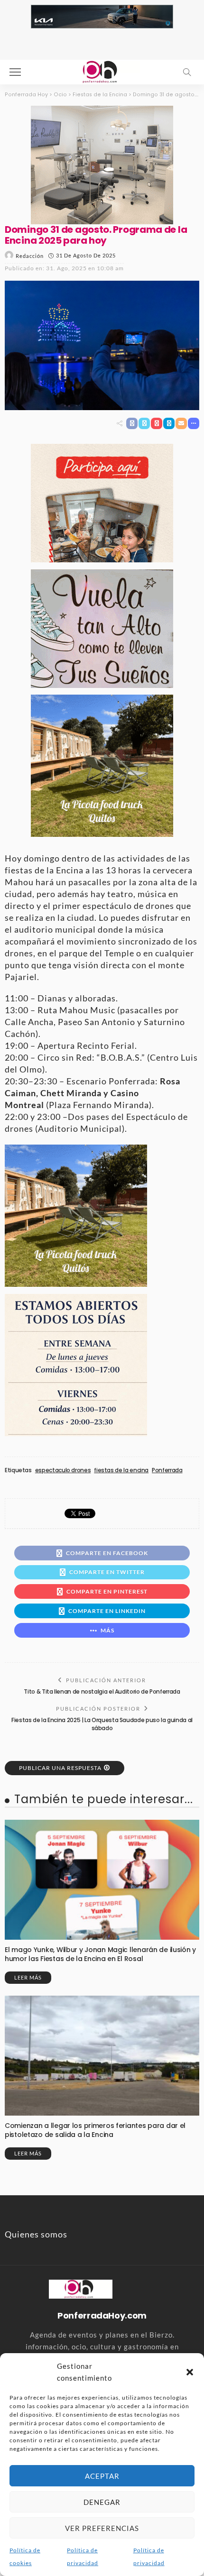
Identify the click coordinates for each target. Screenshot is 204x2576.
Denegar (102, 2502)
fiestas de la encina (121, 1470)
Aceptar (102, 2476)
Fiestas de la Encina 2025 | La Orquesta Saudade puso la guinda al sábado (102, 1724)
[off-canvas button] (15, 72)
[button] (190, 2372)
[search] (187, 72)
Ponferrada (167, 1470)
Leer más (28, 1977)
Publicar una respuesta (60, 1768)
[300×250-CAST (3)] (102, 502)
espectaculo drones (63, 1470)
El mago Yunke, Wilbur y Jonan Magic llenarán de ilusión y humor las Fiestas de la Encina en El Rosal (100, 1954)
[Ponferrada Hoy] (80, 2288)
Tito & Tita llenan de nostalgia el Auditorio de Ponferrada (102, 1691)
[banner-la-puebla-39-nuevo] (102, 164)
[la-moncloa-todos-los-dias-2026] (76, 1364)
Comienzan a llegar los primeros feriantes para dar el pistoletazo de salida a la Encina (95, 2130)
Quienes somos (36, 2234)
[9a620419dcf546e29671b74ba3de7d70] (102, 765)
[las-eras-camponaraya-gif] (102, 627)
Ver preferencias (102, 2528)
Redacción (30, 256)
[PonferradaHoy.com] (102, 71)
